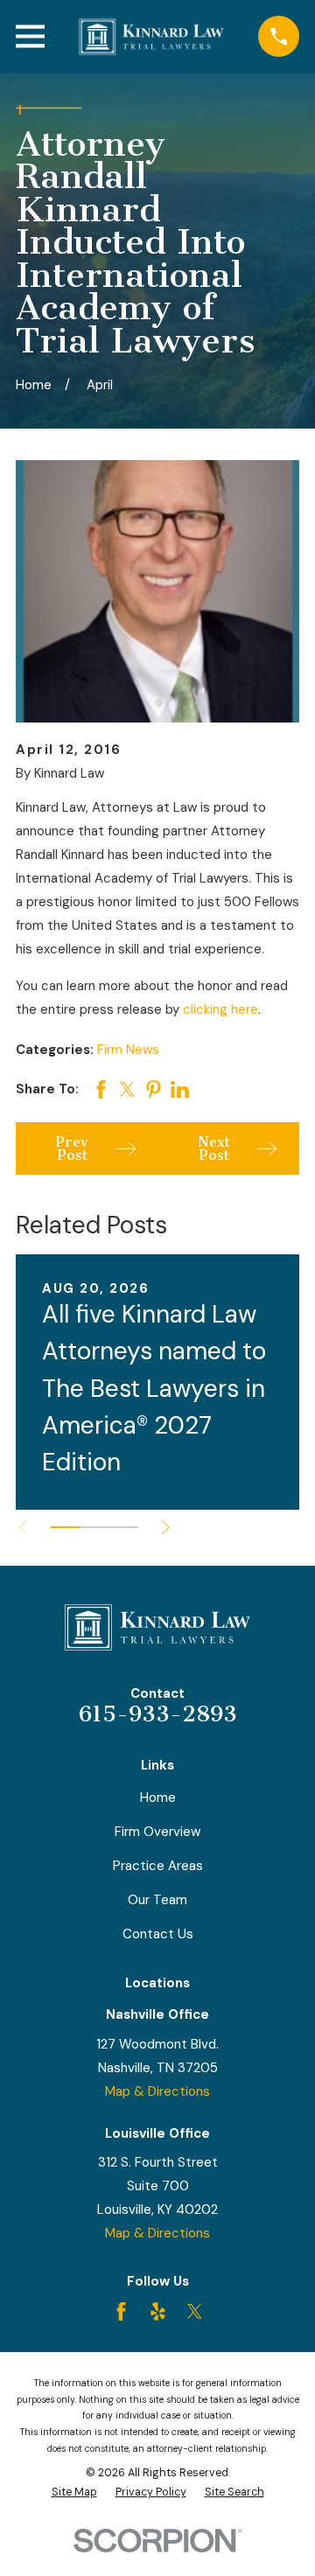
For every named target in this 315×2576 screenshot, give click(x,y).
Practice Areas (158, 1866)
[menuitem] (74, 2492)
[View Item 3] (124, 1527)
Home (158, 1798)
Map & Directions (157, 2091)
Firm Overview (157, 1832)
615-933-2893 (158, 1714)
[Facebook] (121, 2311)
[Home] (151, 37)
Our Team (157, 1900)
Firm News (128, 1050)
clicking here (220, 1009)
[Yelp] (158, 2311)
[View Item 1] (65, 1527)
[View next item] (166, 1528)
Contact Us (158, 1934)
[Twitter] (195, 2311)
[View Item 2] (94, 1527)
